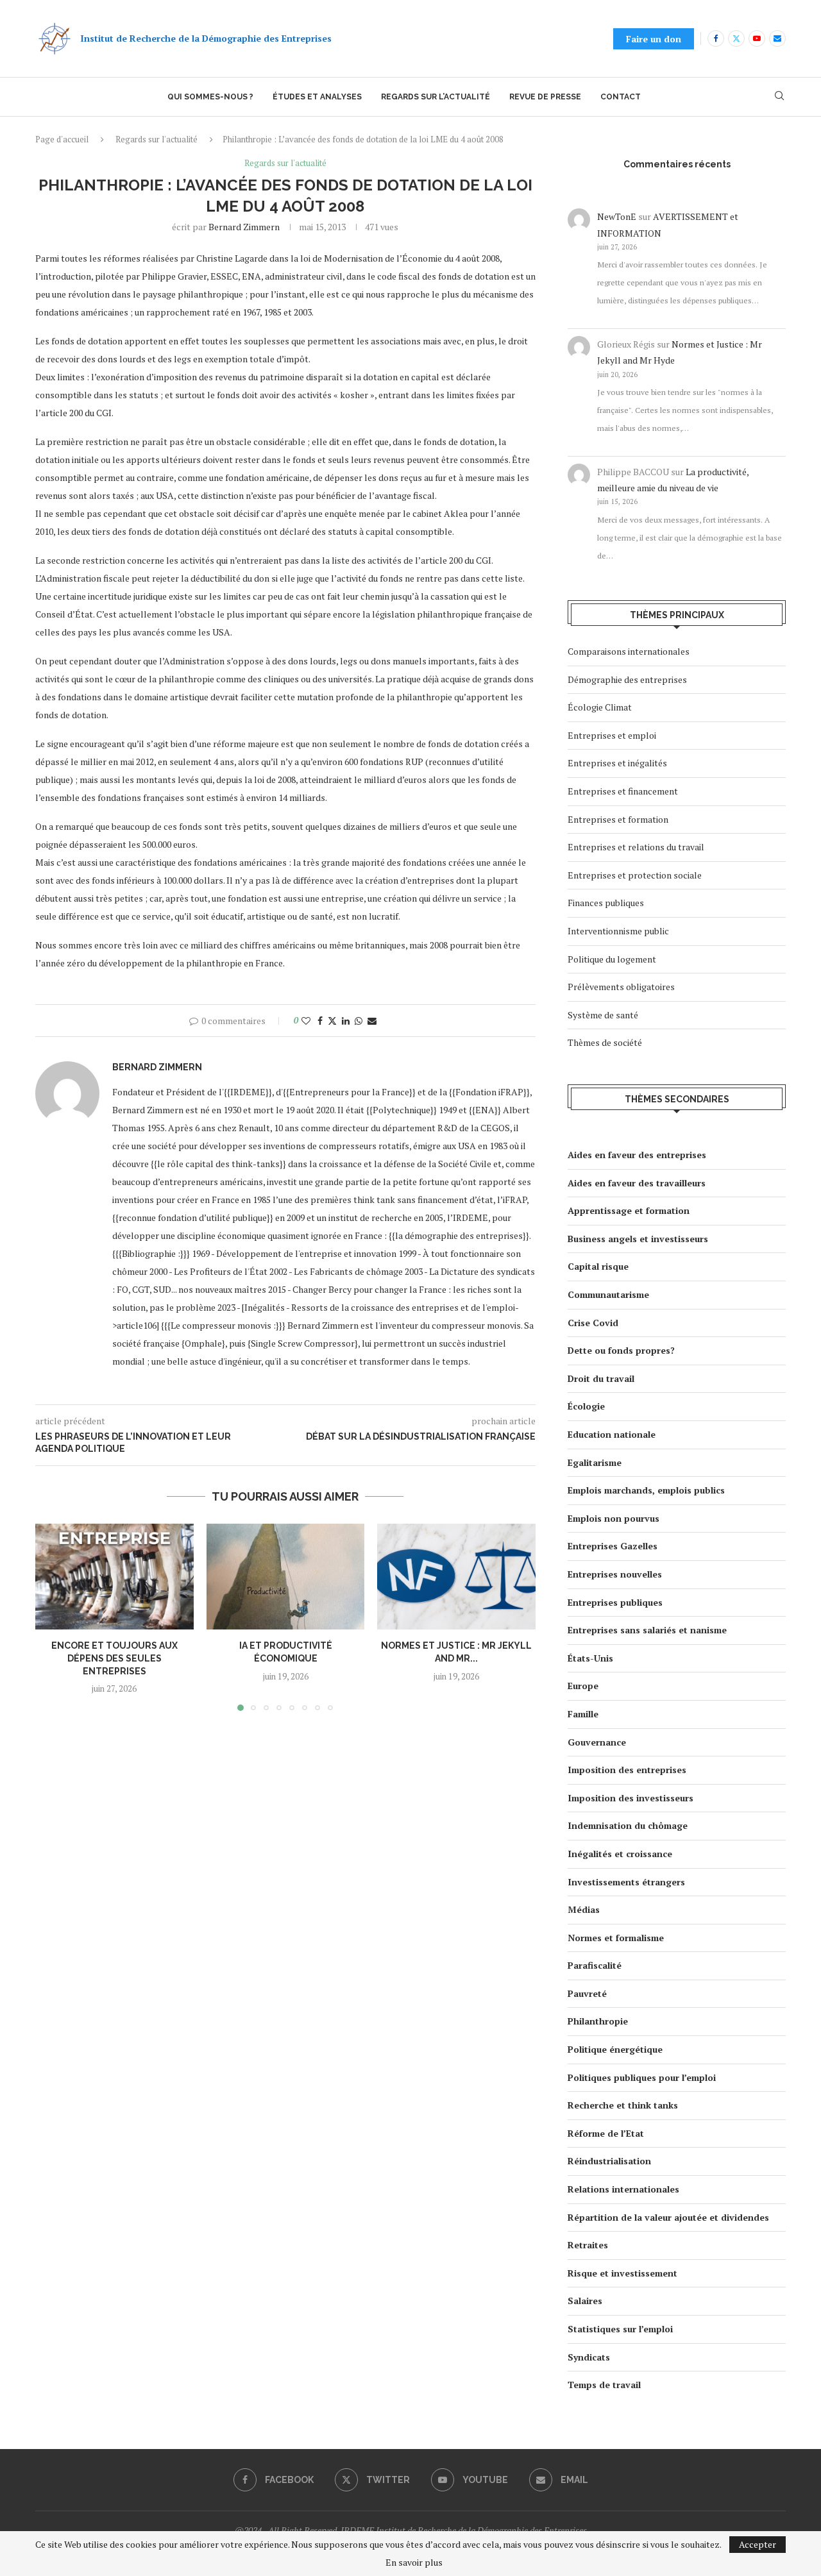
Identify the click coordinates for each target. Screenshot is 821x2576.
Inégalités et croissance (620, 1854)
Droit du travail (601, 1378)
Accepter (758, 2544)
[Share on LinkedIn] (346, 1021)
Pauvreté (587, 1993)
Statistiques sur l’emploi (620, 2329)
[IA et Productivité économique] (286, 1576)
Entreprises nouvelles (615, 1574)
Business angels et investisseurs (638, 1239)
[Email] (777, 38)
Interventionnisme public (618, 931)
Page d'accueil (62, 139)
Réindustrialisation (609, 2161)
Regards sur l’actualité (436, 97)
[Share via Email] (372, 1021)
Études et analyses (317, 97)
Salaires (585, 2301)
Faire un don (654, 39)
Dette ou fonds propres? (621, 1350)
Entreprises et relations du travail (636, 847)
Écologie (586, 1406)
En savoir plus (414, 2563)
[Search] (779, 97)
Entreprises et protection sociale (635, 875)
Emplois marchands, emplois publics (646, 1490)
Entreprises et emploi (612, 735)
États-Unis (590, 1658)
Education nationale (612, 1434)
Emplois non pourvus (614, 1518)
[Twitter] (736, 38)
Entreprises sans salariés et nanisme (647, 1630)
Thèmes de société (605, 1042)
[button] (53, 1617)
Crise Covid (593, 1323)
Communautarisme (608, 1294)
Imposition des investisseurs (631, 1798)
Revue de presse (545, 97)
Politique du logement (612, 959)
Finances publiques (606, 903)
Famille (583, 1714)
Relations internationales (623, 2189)
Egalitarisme (595, 1462)
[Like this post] (306, 1021)
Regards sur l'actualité (157, 139)
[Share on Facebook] (320, 1021)
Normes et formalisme (616, 1938)
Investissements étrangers (626, 1882)
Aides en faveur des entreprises (637, 1155)
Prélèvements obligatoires (621, 987)
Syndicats (589, 2357)
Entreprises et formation (618, 819)
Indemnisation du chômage (628, 1825)
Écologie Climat (600, 707)
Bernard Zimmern (244, 227)
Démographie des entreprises (627, 679)
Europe (583, 1686)
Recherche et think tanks (623, 2105)
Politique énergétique (615, 2049)
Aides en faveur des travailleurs (637, 1183)
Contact (621, 97)
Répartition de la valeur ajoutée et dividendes (668, 2217)
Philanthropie (598, 2021)
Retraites (588, 2245)
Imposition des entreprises (627, 1770)
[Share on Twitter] (332, 1021)
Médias (584, 1909)
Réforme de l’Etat (606, 2133)
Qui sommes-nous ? (210, 97)
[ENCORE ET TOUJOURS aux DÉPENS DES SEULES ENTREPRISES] (114, 1576)
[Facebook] (716, 38)
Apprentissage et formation (629, 1210)
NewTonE (617, 216)
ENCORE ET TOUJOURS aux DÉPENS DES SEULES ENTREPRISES (114, 1659)
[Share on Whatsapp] (359, 1021)
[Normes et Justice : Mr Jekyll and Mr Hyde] (456, 1576)
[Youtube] (757, 38)
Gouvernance (597, 1742)
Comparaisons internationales (629, 651)
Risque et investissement (622, 2273)
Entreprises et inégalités (617, 763)
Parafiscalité (595, 1965)
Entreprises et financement (623, 791)
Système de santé (603, 1015)
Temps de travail (604, 2385)
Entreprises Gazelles (613, 1546)
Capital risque (598, 1266)
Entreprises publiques (615, 1602)
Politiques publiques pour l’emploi (642, 2077)
